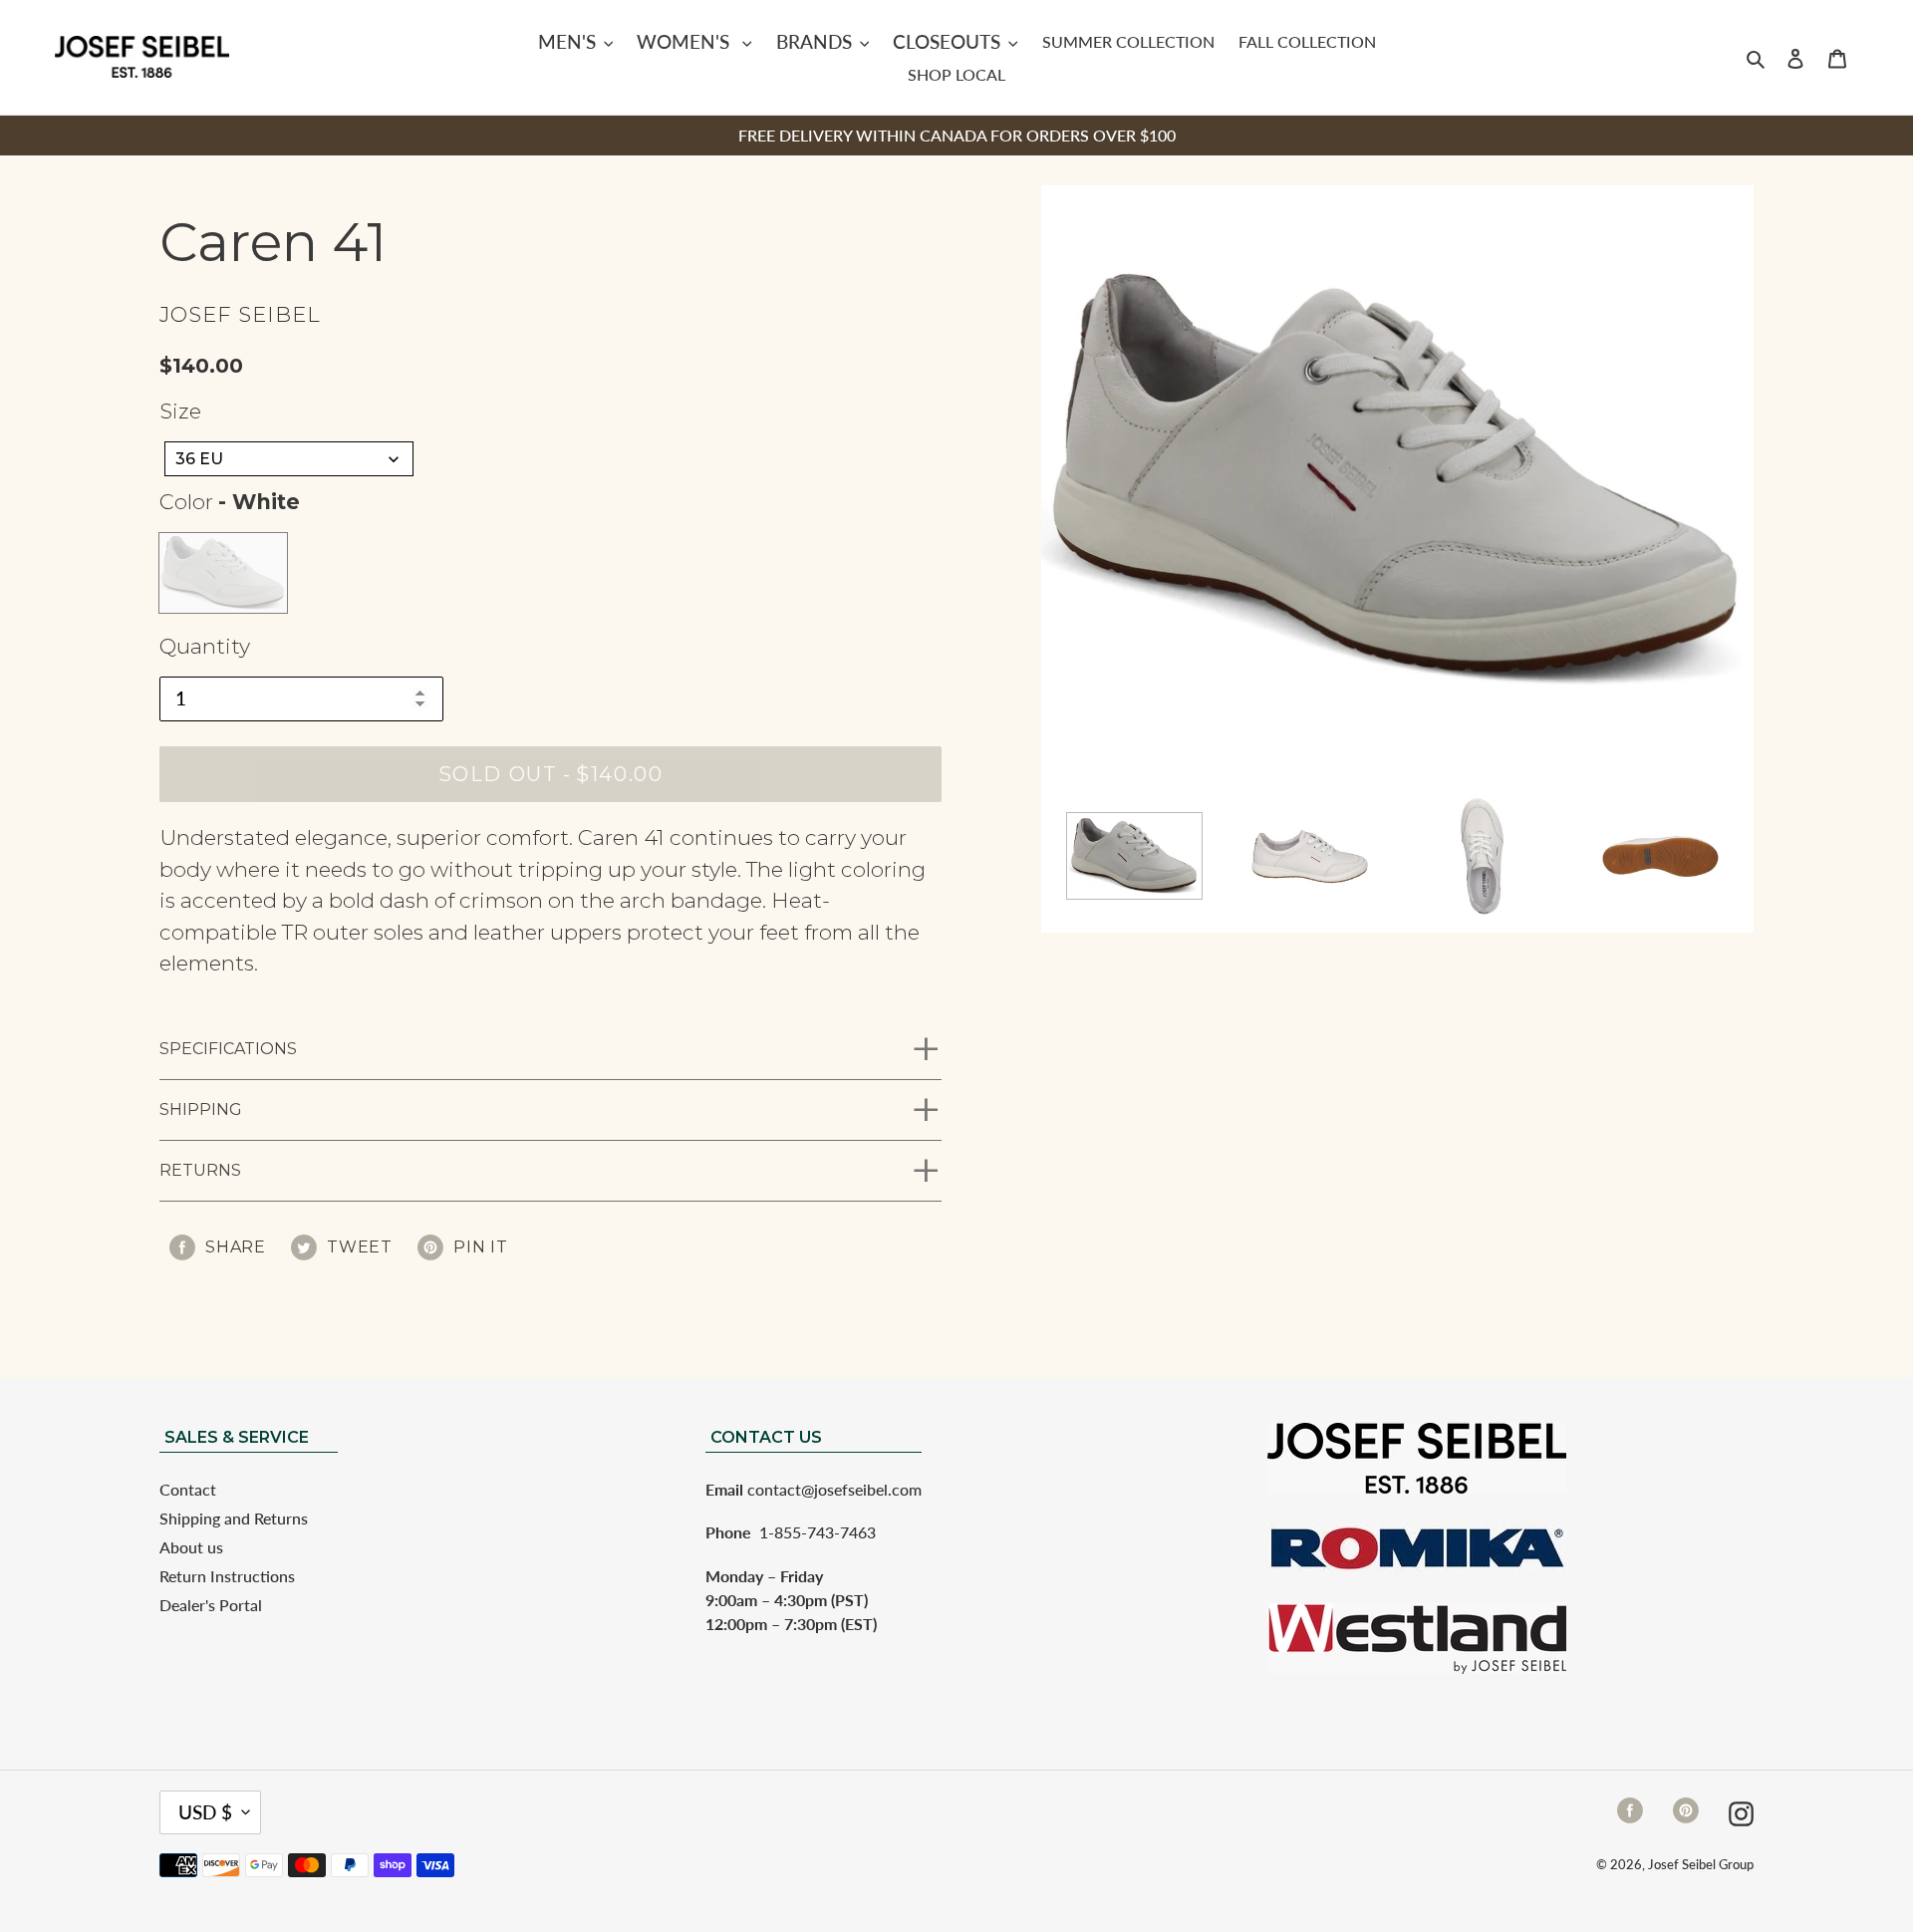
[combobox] (289, 459)
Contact (188, 1489)
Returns (200, 1170)
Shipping (201, 1109)
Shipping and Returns (234, 1518)
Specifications (228, 1049)
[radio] (223, 573)
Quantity (205, 646)
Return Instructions (227, 1576)
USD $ (205, 1812)
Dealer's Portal (211, 1605)
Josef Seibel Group (1701, 1864)
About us (191, 1547)
